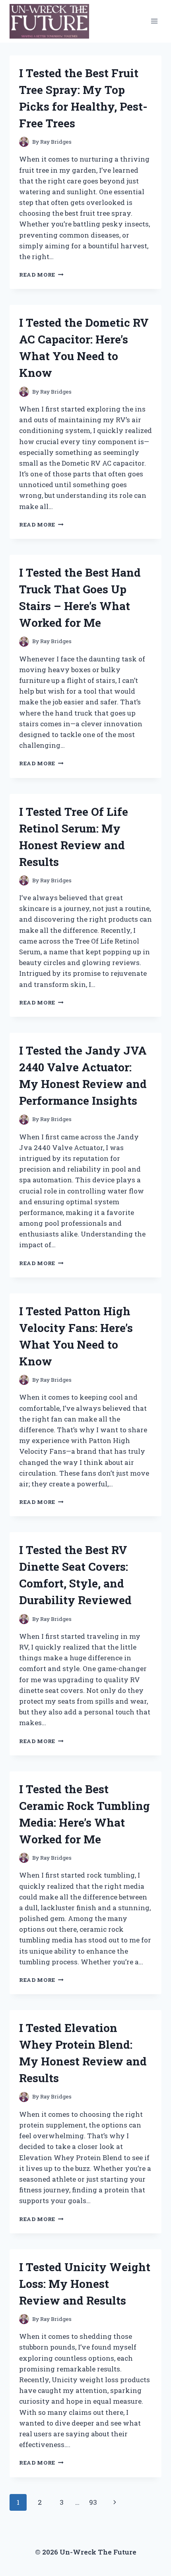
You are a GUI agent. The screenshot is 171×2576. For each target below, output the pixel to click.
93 (93, 2502)
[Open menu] (154, 21)
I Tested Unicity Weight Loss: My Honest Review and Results (85, 2284)
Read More (41, 275)
